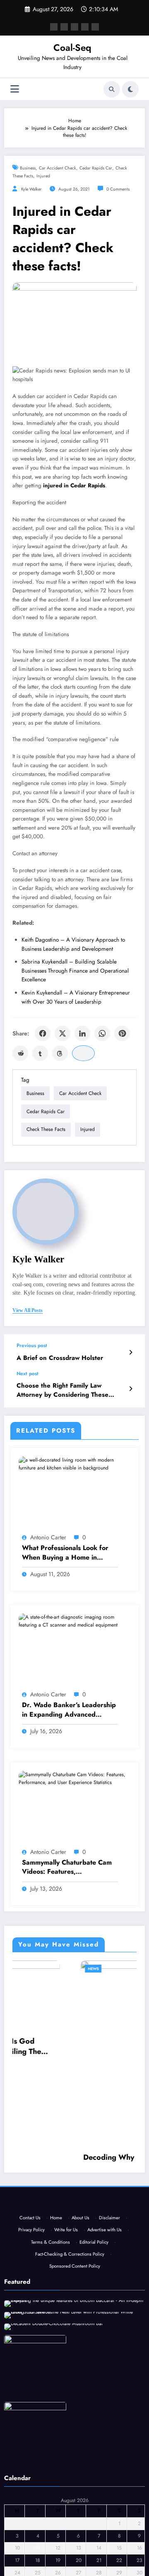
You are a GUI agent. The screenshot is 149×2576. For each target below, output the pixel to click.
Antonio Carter (48, 1537)
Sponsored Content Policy (75, 2293)
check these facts (46, 1129)
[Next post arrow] (131, 1389)
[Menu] (15, 89)
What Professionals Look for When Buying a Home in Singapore (65, 1553)
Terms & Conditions (50, 2269)
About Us (81, 2244)
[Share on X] (62, 1033)
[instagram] (85, 27)
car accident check (58, 168)
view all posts (28, 1310)
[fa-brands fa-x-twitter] (64, 27)
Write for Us (66, 2256)
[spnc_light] (130, 89)
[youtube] (95, 27)
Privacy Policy (31, 2256)
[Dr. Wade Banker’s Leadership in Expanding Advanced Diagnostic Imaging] (74, 1621)
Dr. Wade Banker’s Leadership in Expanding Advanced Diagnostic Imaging (69, 1710)
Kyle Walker (31, 189)
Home (56, 2244)
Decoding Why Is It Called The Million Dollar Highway (74, 2163)
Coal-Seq (72, 48)
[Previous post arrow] (131, 1352)
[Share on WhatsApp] (102, 1033)
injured (43, 176)
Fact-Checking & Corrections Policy (70, 2281)
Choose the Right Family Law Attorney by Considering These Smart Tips (62, 1390)
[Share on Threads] (60, 1053)
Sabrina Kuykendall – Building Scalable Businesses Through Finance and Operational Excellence (75, 971)
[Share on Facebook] (43, 1033)
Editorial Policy (94, 2269)
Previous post (32, 1345)
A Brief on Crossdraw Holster (60, 1358)
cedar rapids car (96, 168)
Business (28, 168)
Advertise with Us (105, 2256)
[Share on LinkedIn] (82, 1033)
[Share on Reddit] (20, 1053)
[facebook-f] (54, 27)
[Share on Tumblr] (40, 1053)
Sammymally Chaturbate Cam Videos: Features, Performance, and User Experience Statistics (67, 1867)
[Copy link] (83, 1053)
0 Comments (118, 189)
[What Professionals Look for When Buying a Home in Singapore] (74, 1464)
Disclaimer (109, 2244)
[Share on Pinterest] (122, 1033)
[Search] (112, 89)
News (31, 1969)
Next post (28, 1374)
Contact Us (30, 2244)
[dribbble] (74, 27)
